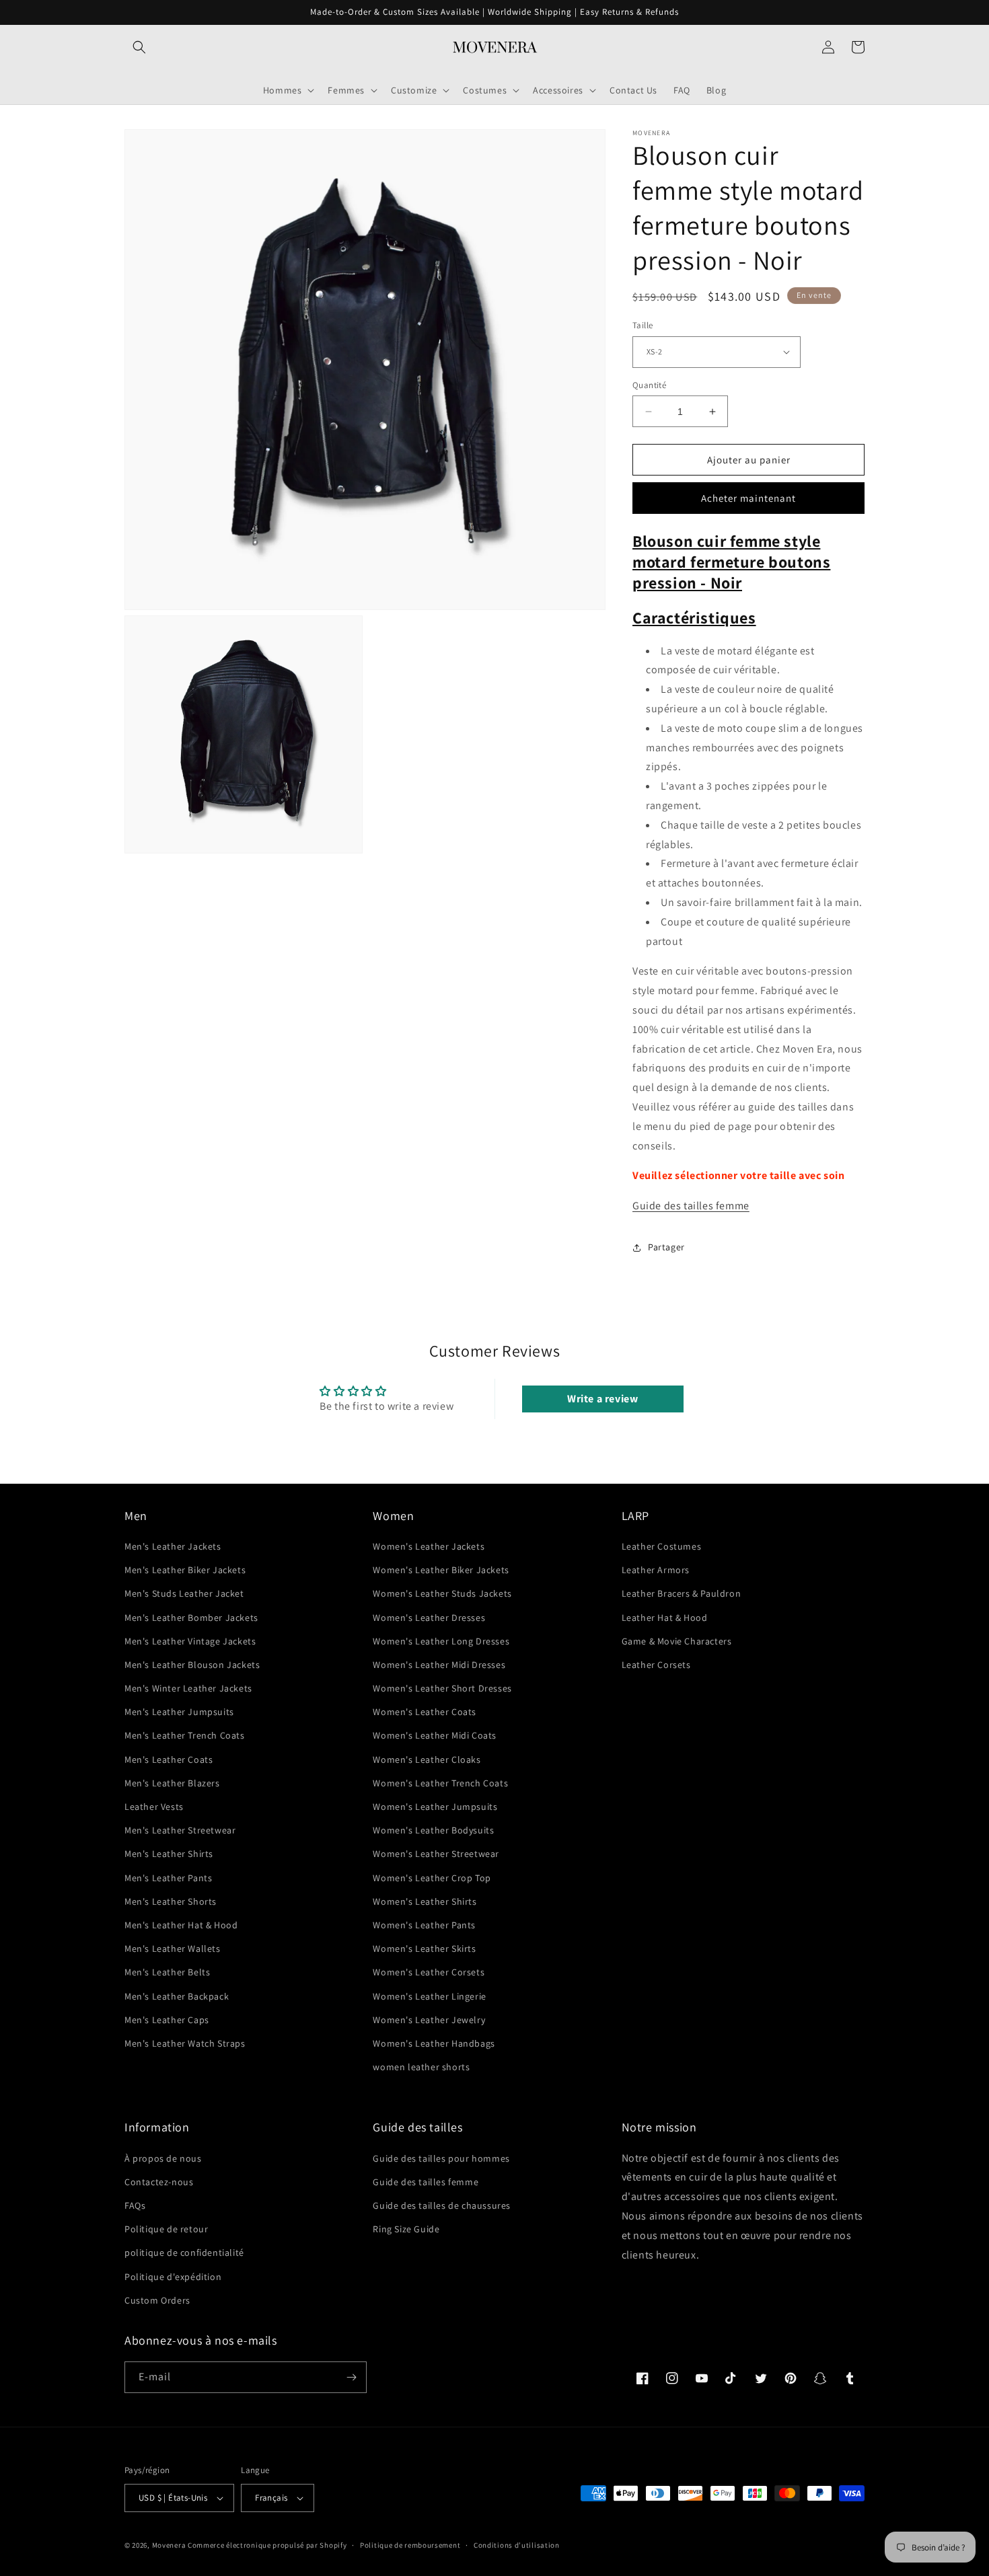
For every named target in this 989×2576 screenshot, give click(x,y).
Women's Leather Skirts (424, 1948)
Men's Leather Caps (167, 2020)
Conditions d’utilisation (517, 2545)
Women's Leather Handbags (434, 2043)
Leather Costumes (662, 1546)
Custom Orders (157, 2300)
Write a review (602, 1399)
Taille (643, 325)
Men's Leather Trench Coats (185, 1735)
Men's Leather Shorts (171, 1901)
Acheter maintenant (748, 498)
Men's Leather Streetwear (180, 1830)
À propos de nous (163, 2158)
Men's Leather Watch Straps (185, 2043)
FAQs (135, 2205)
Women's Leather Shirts (425, 1901)
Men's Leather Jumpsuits (179, 1712)
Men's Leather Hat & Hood (181, 1925)
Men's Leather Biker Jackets (185, 1570)
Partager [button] (666, 1247)
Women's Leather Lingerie (429, 1996)
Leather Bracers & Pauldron (682, 1593)
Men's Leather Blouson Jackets (192, 1665)
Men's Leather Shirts (169, 1854)
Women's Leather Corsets (429, 1972)
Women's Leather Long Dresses (441, 1641)
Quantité (649, 385)
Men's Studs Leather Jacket (184, 1593)
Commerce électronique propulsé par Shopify (267, 2545)
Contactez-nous (159, 2182)
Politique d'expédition (173, 2277)
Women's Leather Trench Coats (440, 1783)
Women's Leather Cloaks (427, 1759)
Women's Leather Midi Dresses (439, 1665)
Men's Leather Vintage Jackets (190, 1641)
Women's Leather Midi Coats (435, 1735)
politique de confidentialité (184, 2252)
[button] (139, 47)
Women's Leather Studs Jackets (442, 1593)
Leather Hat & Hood (665, 1618)
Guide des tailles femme (691, 1206)
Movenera (169, 2545)
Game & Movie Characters (677, 1641)
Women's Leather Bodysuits (433, 1830)
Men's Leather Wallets (173, 1948)
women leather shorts (421, 2067)
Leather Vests (154, 1807)
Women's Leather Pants (424, 1925)
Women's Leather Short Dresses (442, 1688)
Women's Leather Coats (425, 1712)
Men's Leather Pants (168, 1878)
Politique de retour (166, 2229)
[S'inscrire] (351, 2377)
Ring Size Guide (406, 2229)
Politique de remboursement (410, 2545)
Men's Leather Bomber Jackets (191, 1618)
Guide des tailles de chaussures (442, 2205)
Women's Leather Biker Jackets (441, 1570)
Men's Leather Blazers (172, 1783)
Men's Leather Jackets (173, 1546)
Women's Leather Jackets (429, 1546)
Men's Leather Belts (167, 1972)
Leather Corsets (656, 1665)
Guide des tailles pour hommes (441, 2158)
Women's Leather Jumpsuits (435, 1807)
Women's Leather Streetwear (436, 1854)
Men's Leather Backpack (177, 1996)
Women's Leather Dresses (429, 1618)
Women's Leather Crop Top (432, 1878)
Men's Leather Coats (169, 1759)
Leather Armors (656, 1570)
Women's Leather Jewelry (429, 2020)
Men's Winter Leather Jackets (188, 1688)
